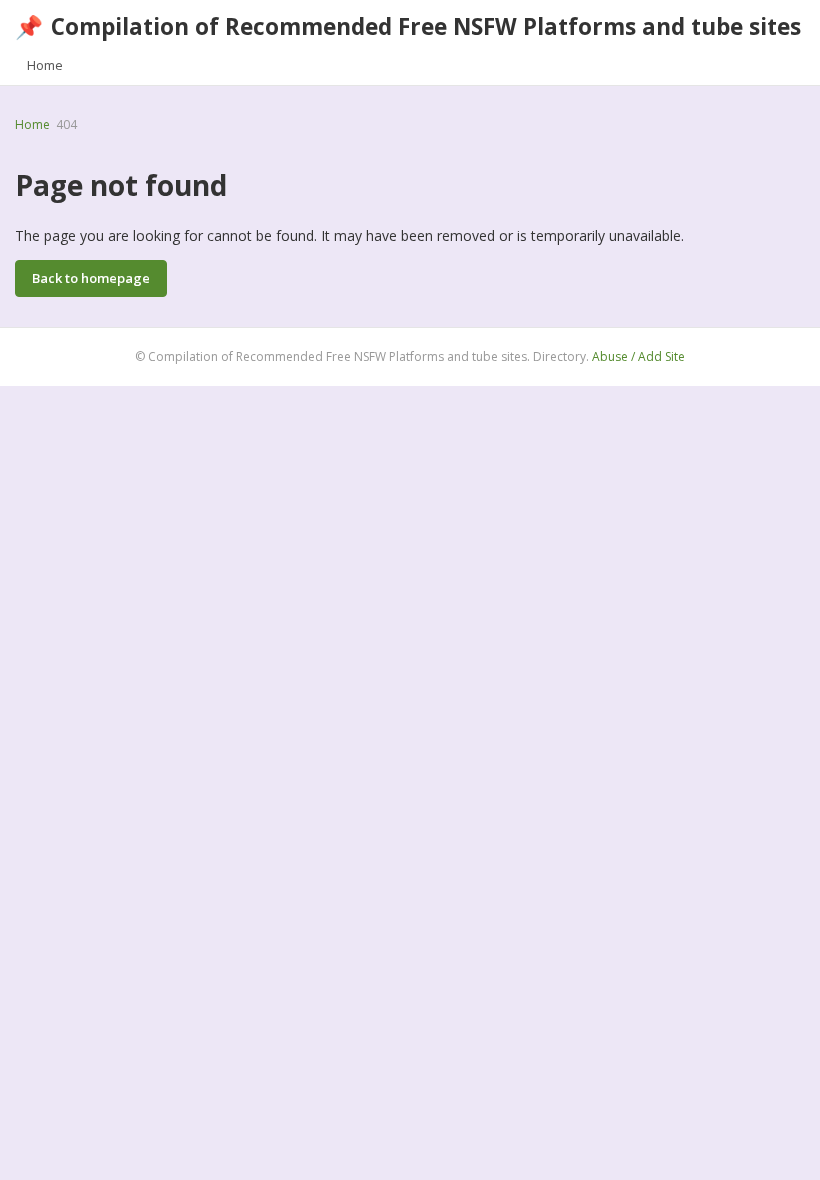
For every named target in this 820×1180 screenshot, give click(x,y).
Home (45, 65)
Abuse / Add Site (638, 356)
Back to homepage (91, 278)
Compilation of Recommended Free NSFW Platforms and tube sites (408, 26)
